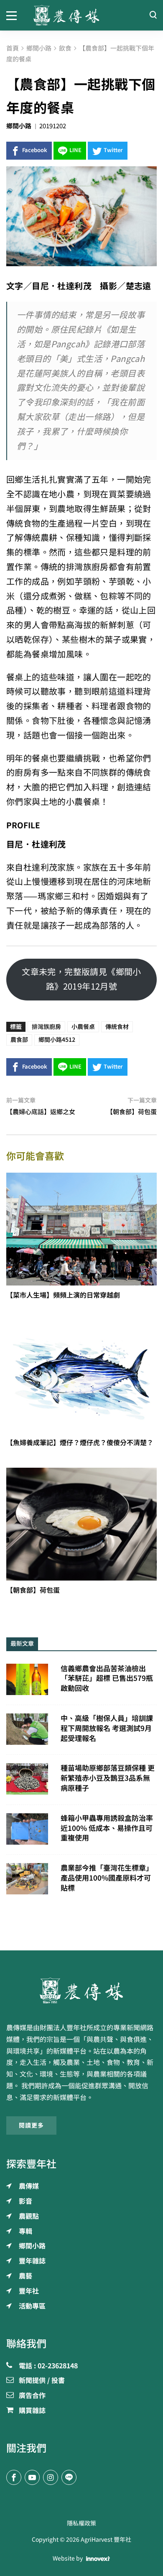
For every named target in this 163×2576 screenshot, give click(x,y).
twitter (113, 150)
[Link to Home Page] (81, 15)
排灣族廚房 (46, 1027)
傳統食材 (117, 1027)
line (75, 150)
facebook (35, 150)
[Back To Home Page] (81, 1991)
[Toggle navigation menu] (14, 15)
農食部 (19, 1040)
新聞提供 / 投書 (42, 2381)
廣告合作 (32, 2396)
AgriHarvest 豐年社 (106, 2540)
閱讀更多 (31, 2125)
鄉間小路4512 (57, 1040)
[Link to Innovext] (98, 2558)
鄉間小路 (19, 126)
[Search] (153, 15)
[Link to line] (69, 2477)
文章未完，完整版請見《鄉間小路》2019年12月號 (81, 979)
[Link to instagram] (51, 2477)
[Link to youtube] (32, 2477)
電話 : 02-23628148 (48, 2366)
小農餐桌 (83, 1027)
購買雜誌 (32, 2411)
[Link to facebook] (14, 2477)
